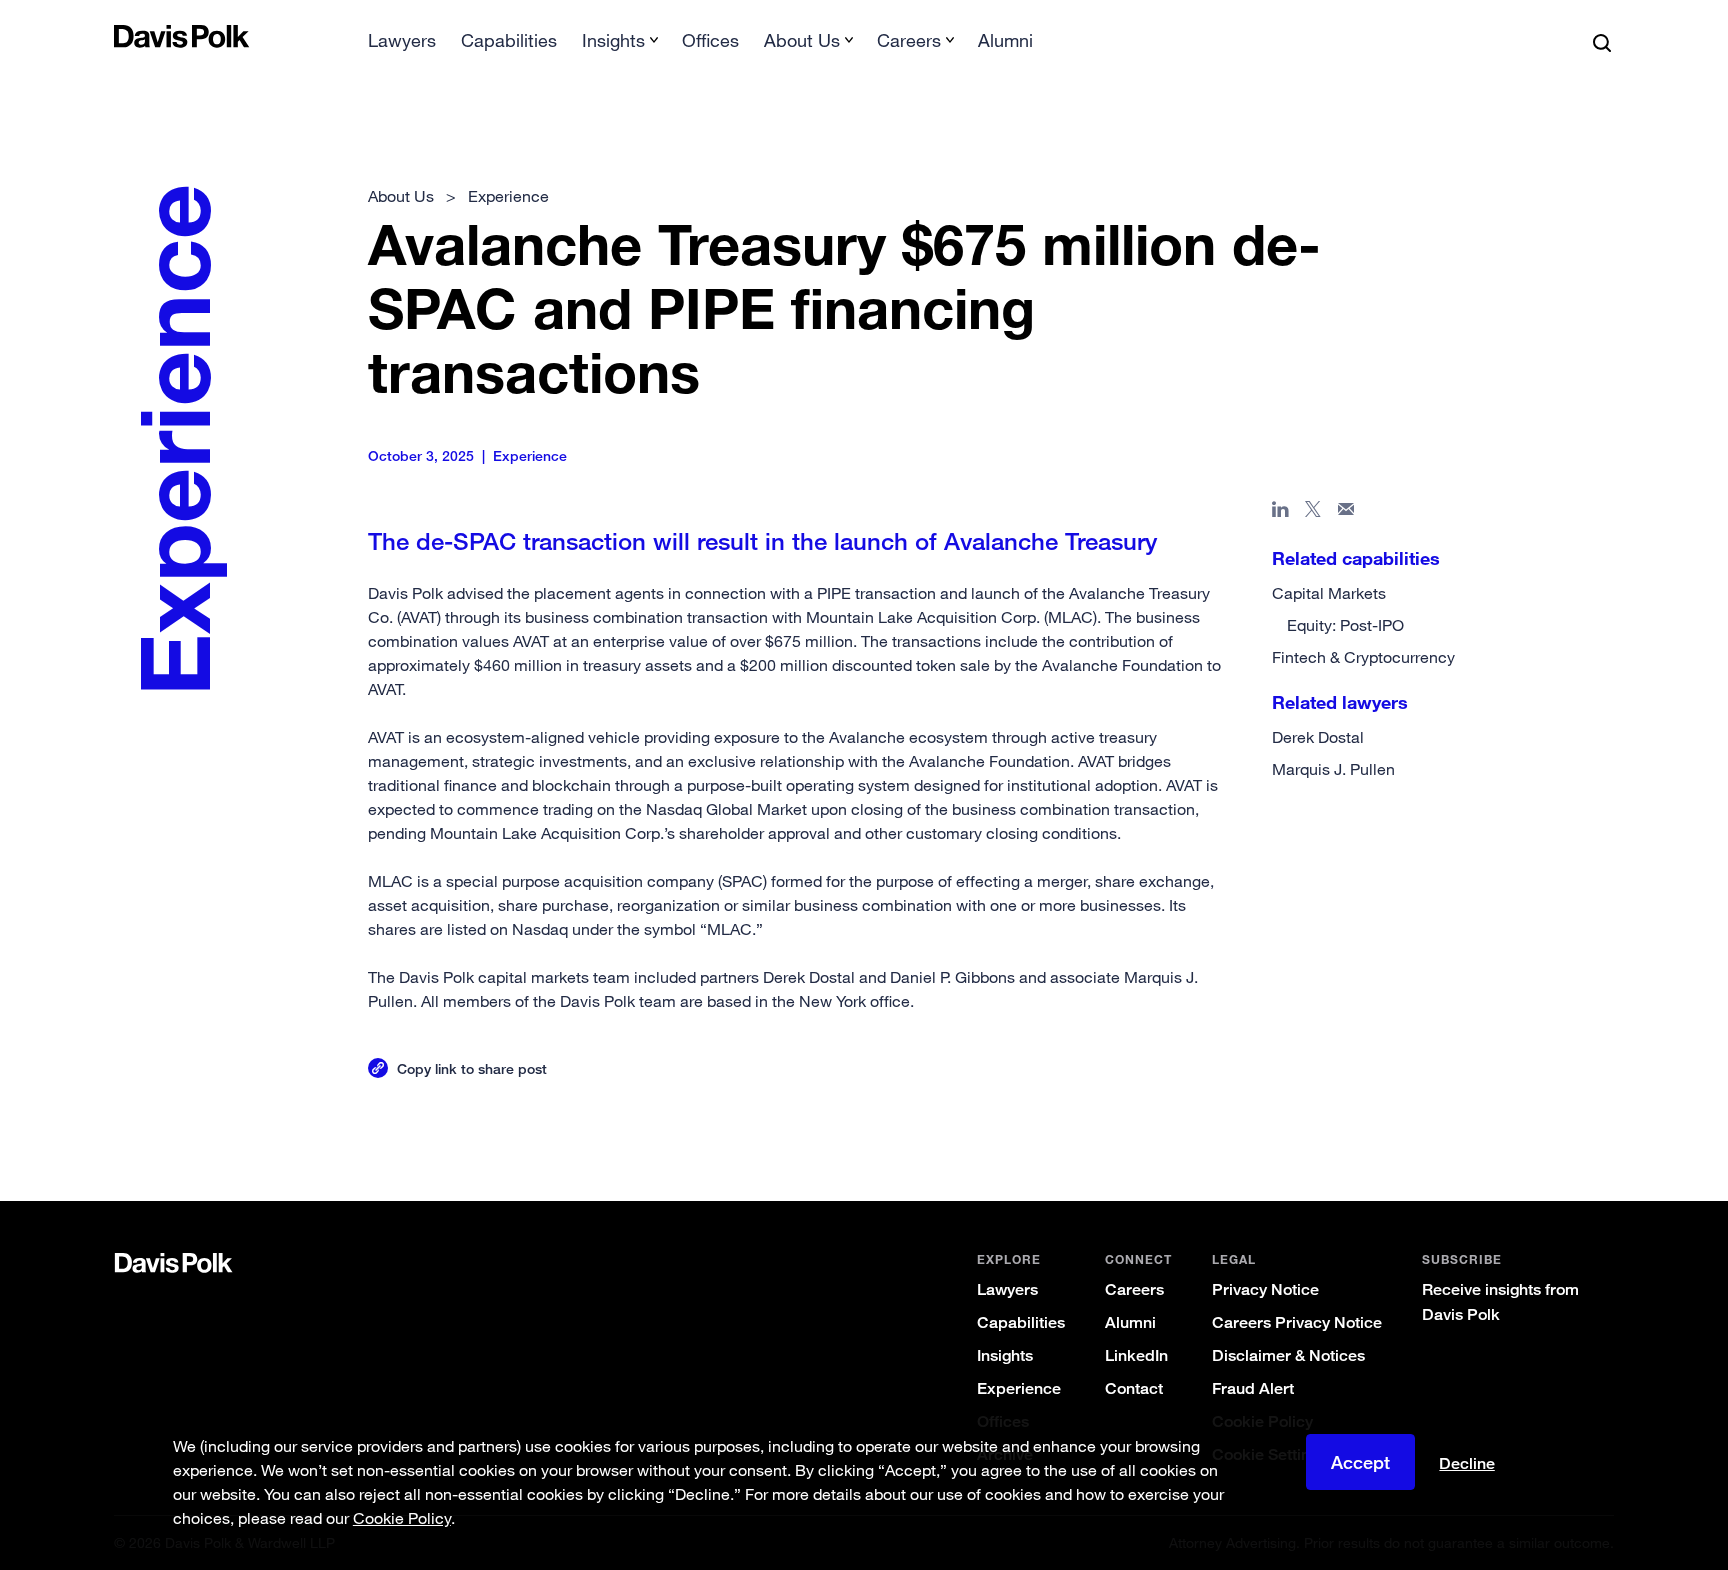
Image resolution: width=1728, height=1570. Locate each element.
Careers (1134, 1289)
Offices (710, 40)
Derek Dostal (1318, 737)
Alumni (1005, 40)
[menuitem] (402, 46)
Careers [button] (909, 40)
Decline (1467, 1464)
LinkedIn (1136, 1355)
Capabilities (509, 40)
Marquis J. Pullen (1333, 769)
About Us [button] (802, 40)
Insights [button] (613, 40)
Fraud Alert (1253, 1388)
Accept (1360, 1462)
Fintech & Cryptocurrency (1363, 657)
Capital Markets (1329, 593)
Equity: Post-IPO (1345, 625)
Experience (1019, 1388)
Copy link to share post (472, 1068)
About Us (401, 196)
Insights (1005, 1355)
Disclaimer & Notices (1288, 1355)
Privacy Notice (1265, 1289)
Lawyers (402, 40)
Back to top (1510, 1120)
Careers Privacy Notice (1297, 1322)
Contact (1134, 1388)
